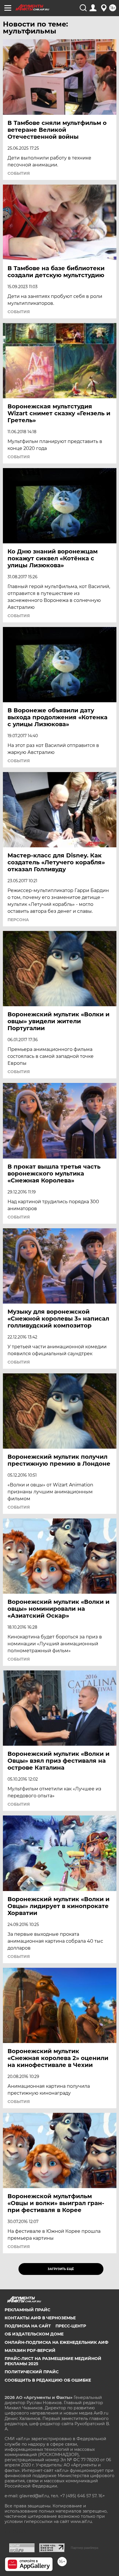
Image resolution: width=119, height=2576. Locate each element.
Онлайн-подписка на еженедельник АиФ (56, 2342)
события (19, 173)
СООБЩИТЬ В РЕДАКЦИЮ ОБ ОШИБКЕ (48, 2380)
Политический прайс (32, 2372)
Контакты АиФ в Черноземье (40, 2318)
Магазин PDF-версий (30, 2350)
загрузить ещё (61, 2269)
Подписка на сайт (28, 2326)
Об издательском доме (34, 2334)
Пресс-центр (71, 2326)
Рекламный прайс (27, 2310)
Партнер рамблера (84, 2548)
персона (18, 920)
